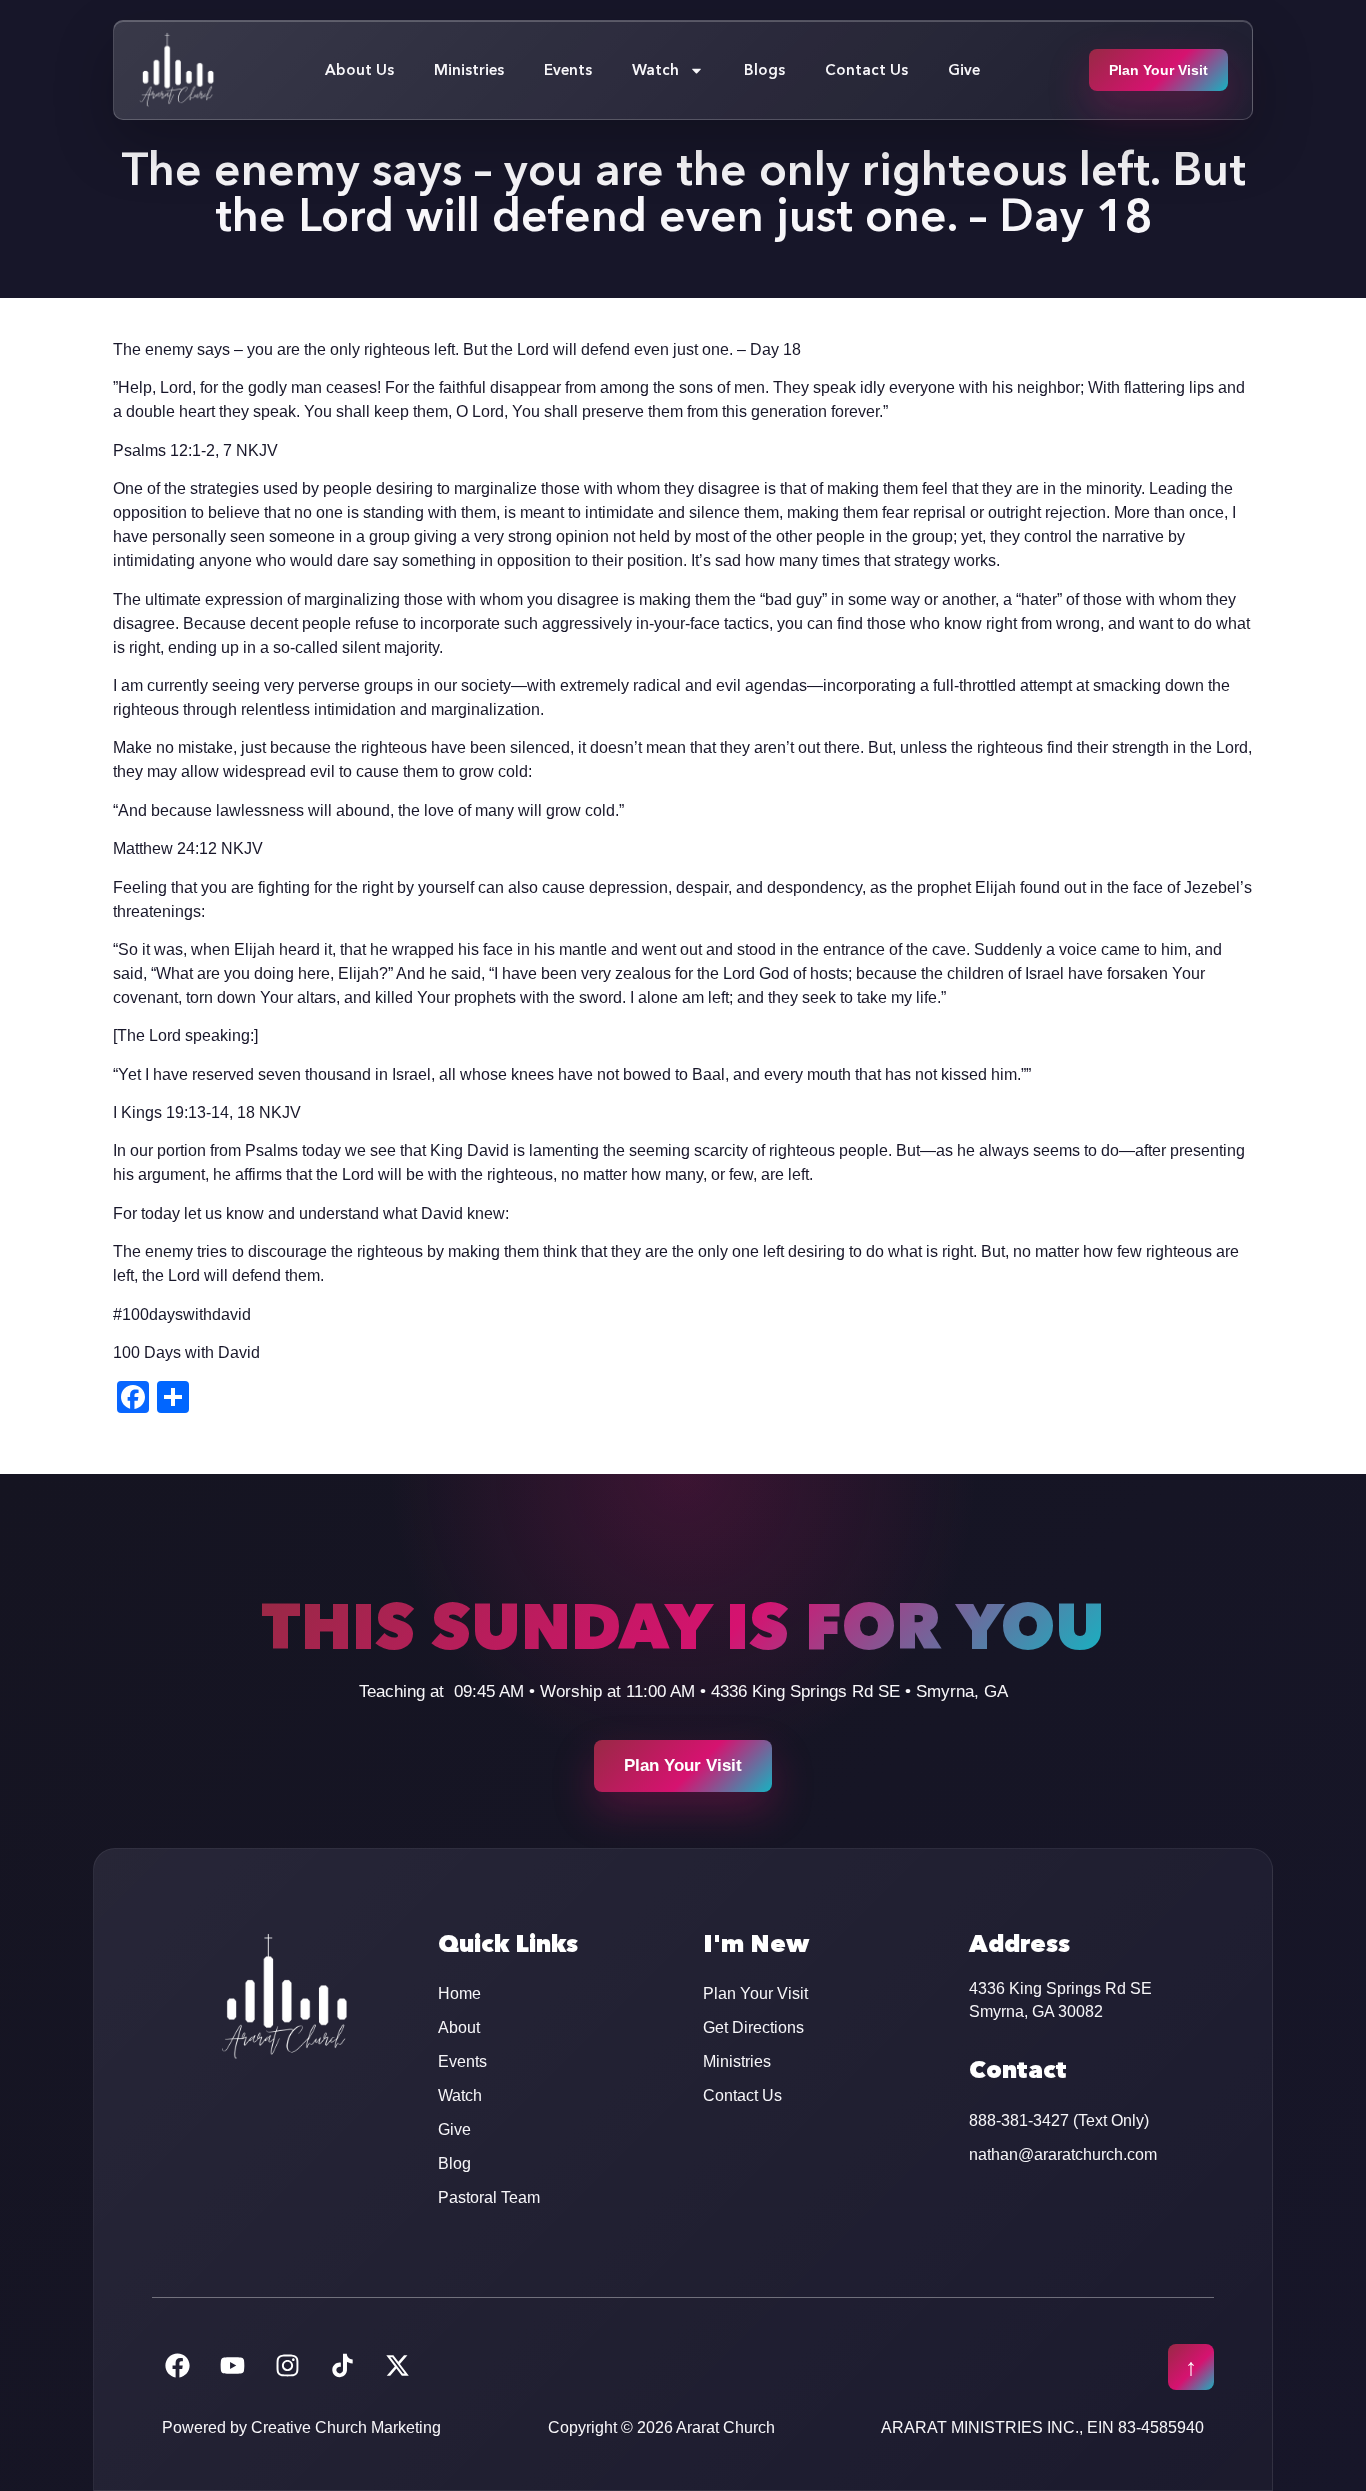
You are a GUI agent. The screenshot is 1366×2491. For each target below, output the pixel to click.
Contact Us (866, 69)
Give (964, 69)
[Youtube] (232, 2365)
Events (568, 69)
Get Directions (753, 2027)
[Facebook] (177, 2365)
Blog (454, 2163)
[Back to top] (1191, 2367)
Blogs (764, 69)
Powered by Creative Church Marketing (301, 2427)
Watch (655, 69)
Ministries (469, 69)
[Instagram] (287, 2365)
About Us (359, 69)
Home (459, 1993)
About (459, 2027)
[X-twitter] (397, 2365)
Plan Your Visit (755, 1993)
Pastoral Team (489, 2197)
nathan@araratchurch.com (1063, 2154)
